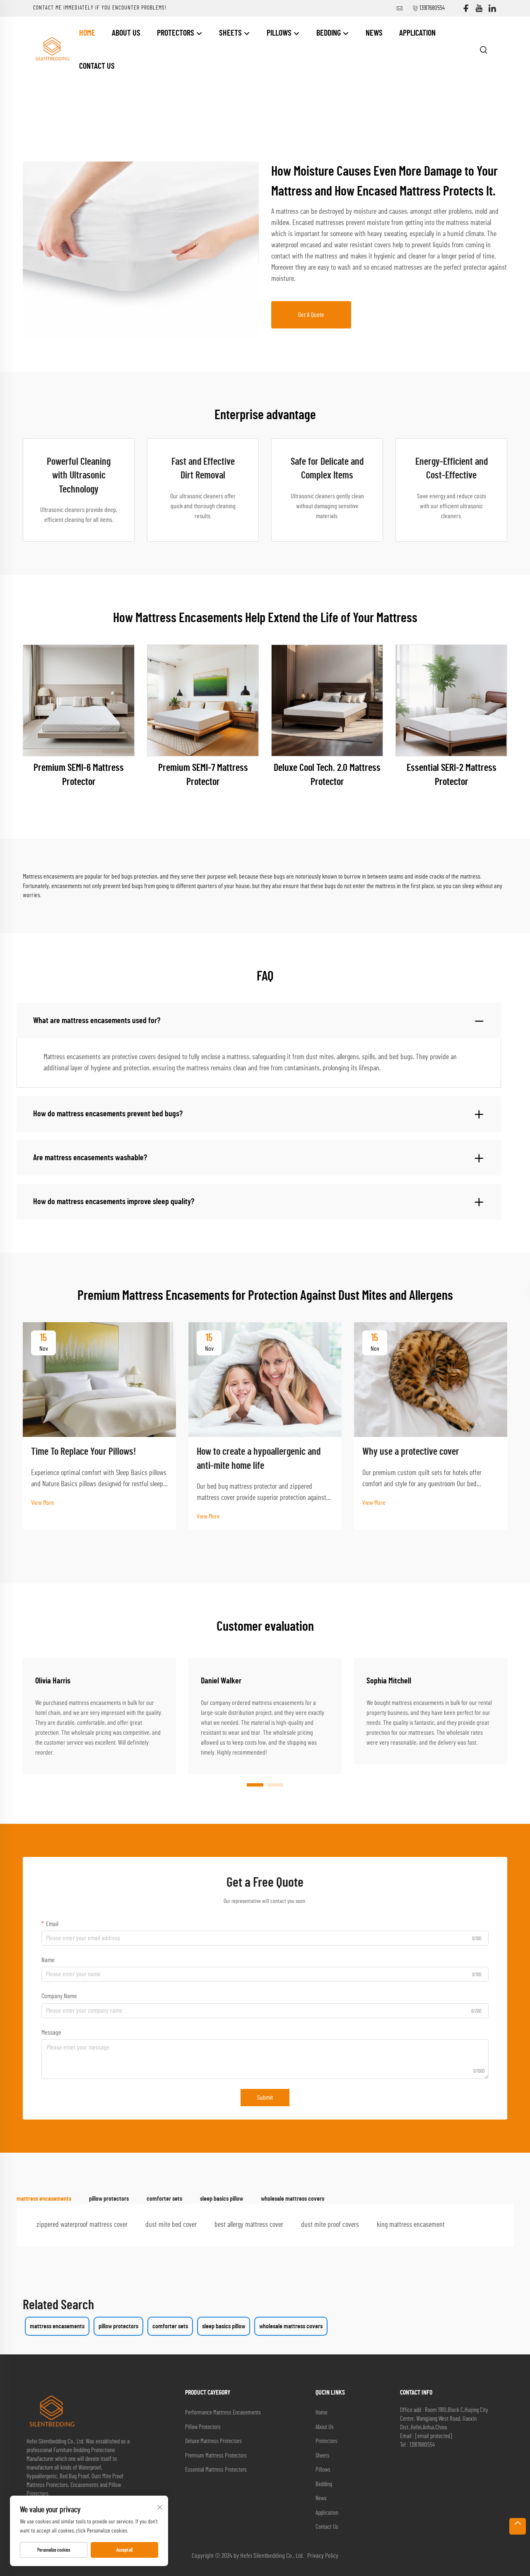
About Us (126, 33)
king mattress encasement (411, 2225)
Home (87, 33)
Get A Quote (311, 315)
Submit (265, 2098)
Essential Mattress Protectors (216, 2470)
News (374, 33)
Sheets (231, 33)
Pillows (280, 33)
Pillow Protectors (203, 2427)
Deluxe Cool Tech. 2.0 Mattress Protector (327, 775)
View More (43, 1503)
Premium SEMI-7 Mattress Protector (203, 775)
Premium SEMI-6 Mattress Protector (79, 775)
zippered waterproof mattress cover (82, 2225)
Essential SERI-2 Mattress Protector (452, 775)
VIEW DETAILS (79, 700)
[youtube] (479, 8)
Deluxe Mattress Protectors (213, 2441)
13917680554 (432, 8)
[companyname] (52, 49)
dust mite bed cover (171, 2225)
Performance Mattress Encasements (223, 2413)
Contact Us (97, 66)
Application (417, 33)
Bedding (329, 33)
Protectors (176, 33)
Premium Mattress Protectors (216, 2456)
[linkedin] (492, 8)
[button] (255, 1785)
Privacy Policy (323, 2556)
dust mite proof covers (330, 2225)
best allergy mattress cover (249, 2225)
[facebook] (466, 8)
